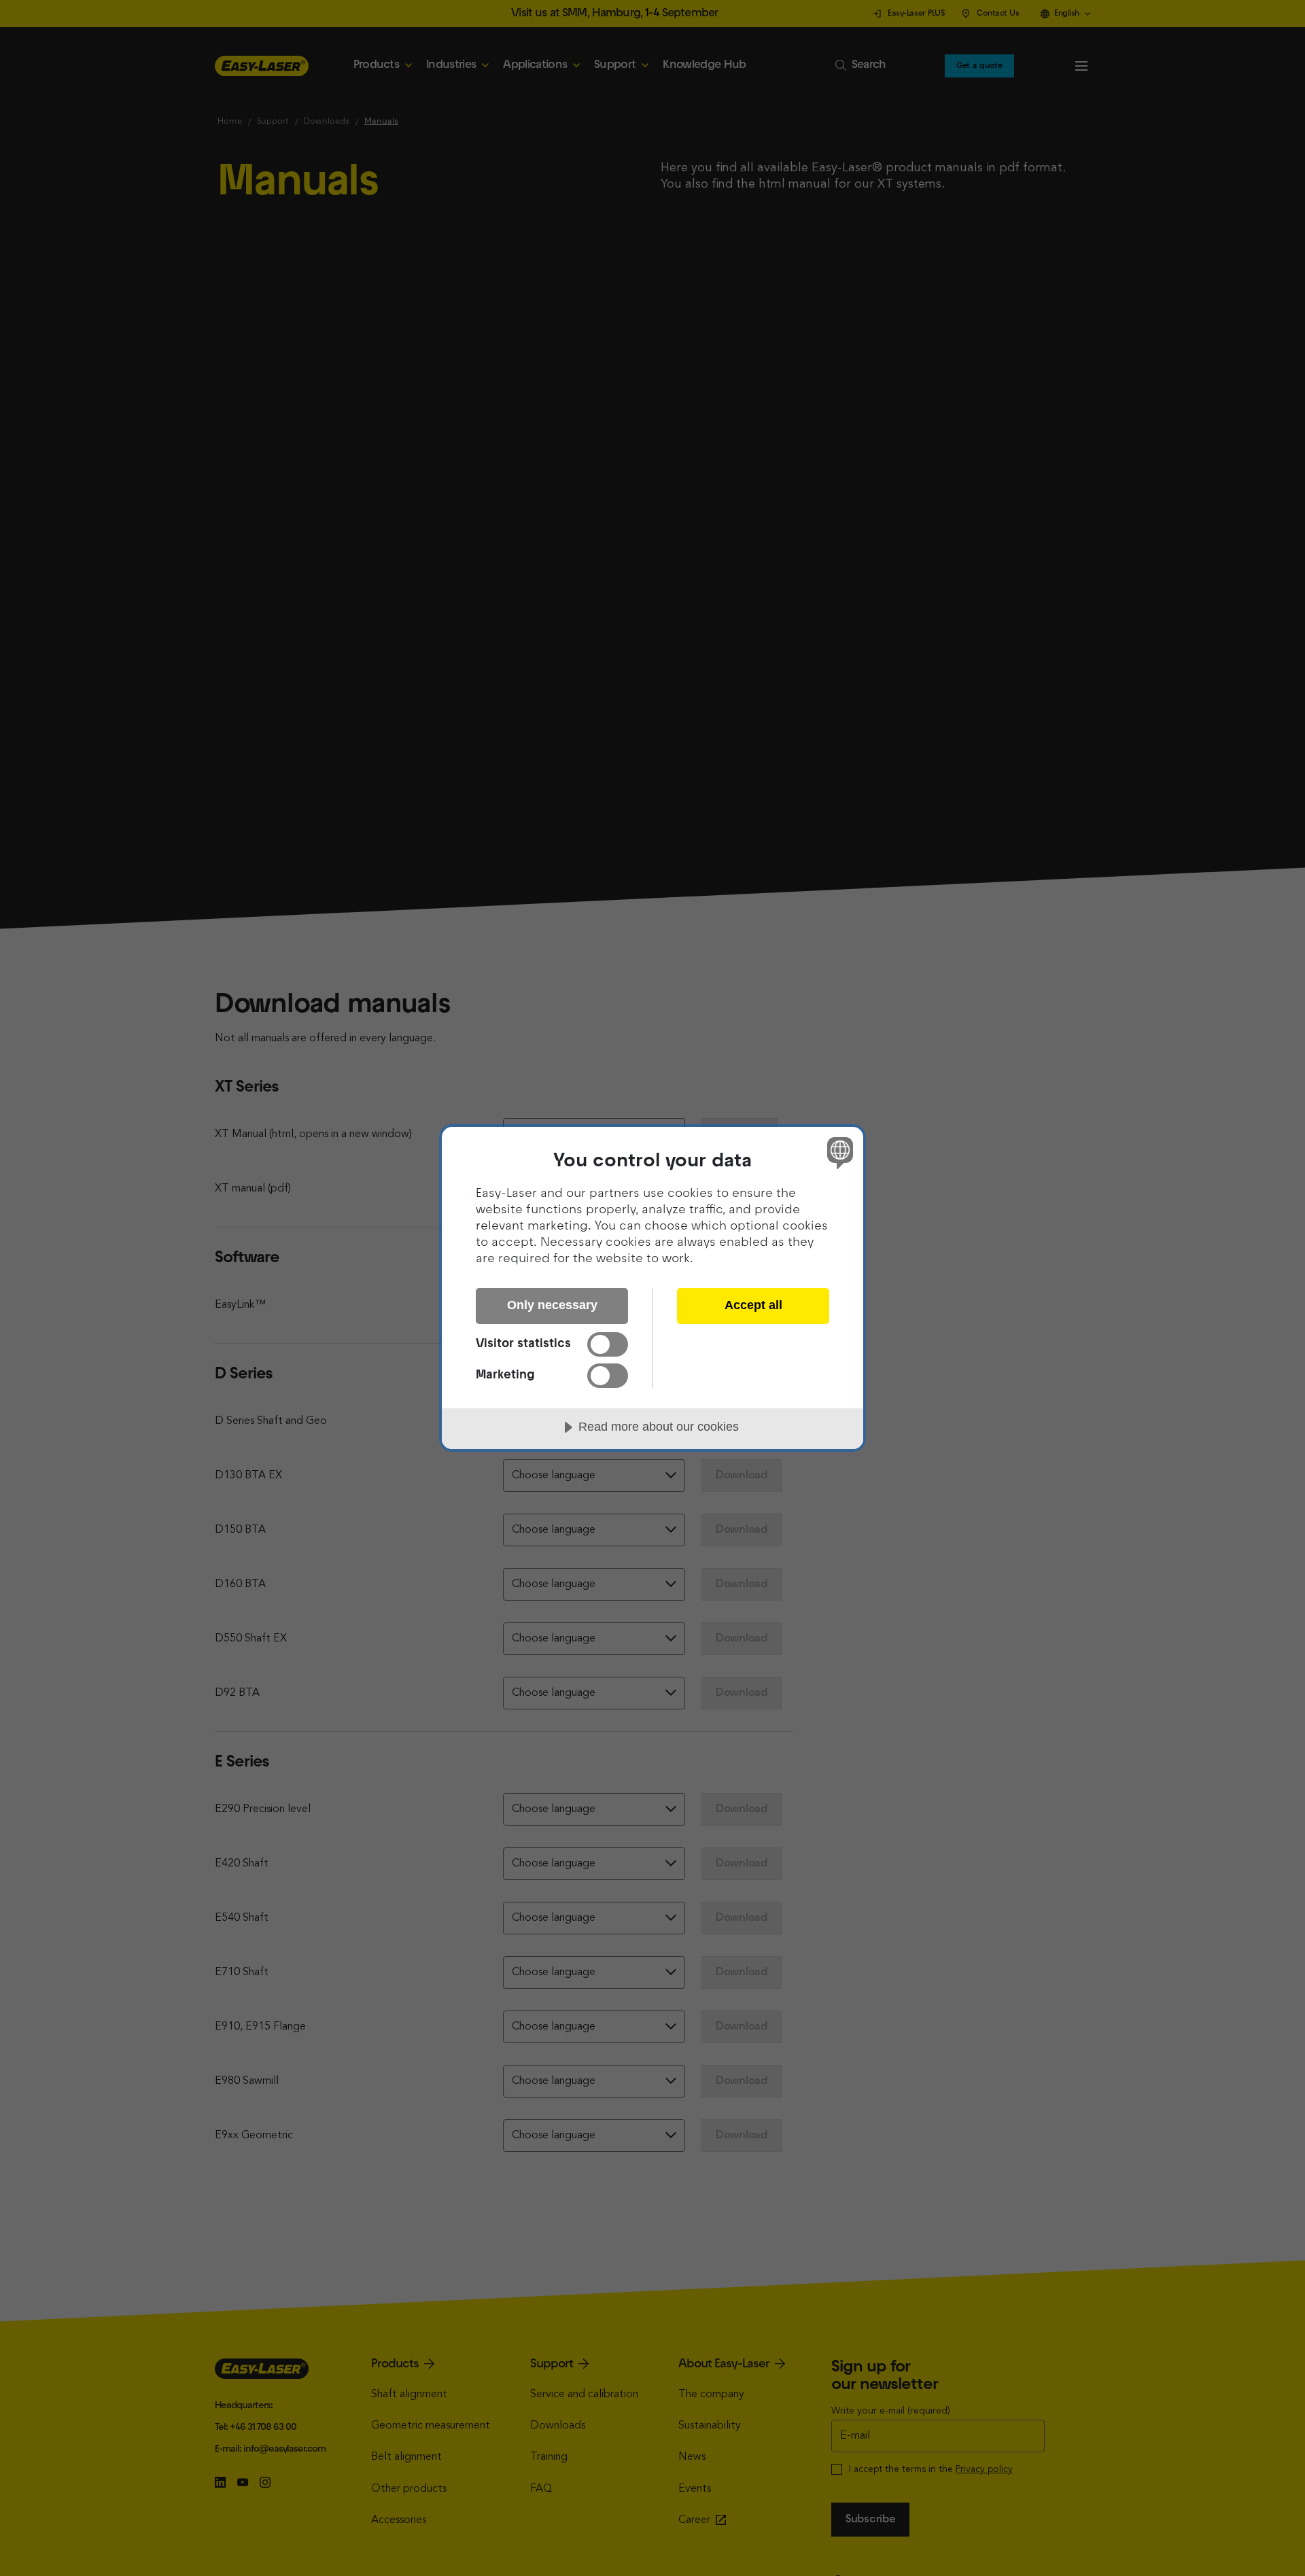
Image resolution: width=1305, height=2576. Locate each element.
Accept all (753, 1305)
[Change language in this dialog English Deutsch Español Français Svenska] (838, 1152)
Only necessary (552, 1305)
